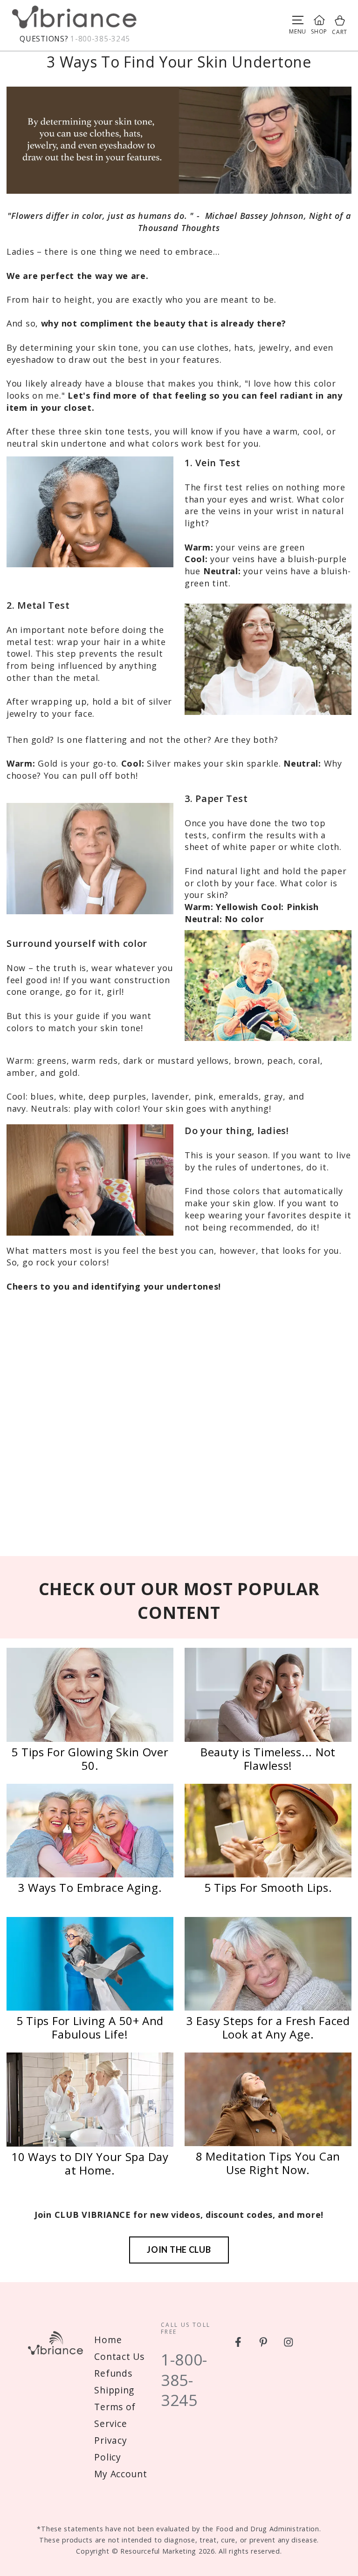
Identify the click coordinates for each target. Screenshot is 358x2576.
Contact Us (119, 2356)
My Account (120, 2474)
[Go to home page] (75, 19)
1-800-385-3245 (100, 39)
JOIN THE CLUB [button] (179, 2250)
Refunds (113, 2373)
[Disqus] (179, 1428)
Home (108, 2340)
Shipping (114, 2390)
